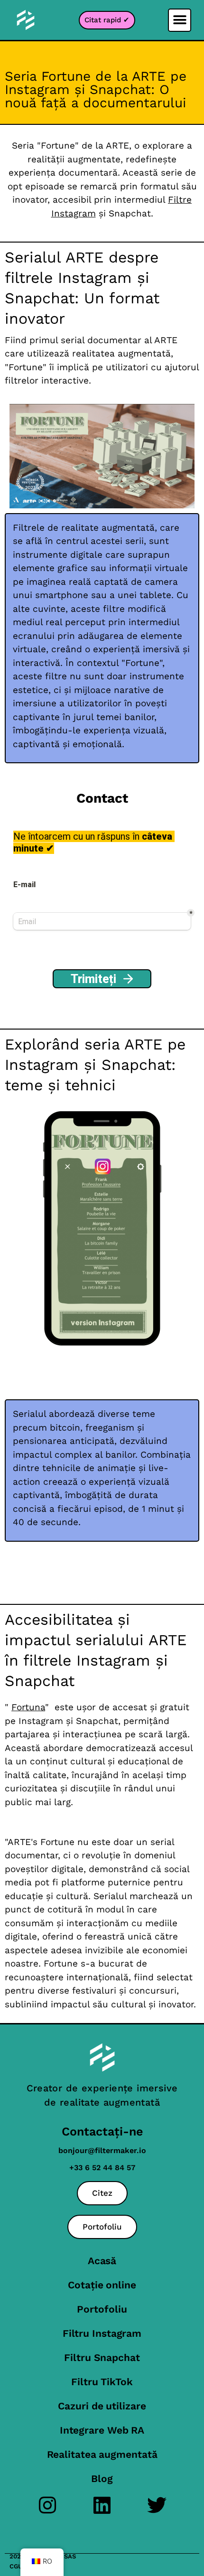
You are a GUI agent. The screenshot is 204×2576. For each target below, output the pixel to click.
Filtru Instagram (102, 2333)
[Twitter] (157, 2505)
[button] (180, 20)
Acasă (102, 2261)
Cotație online (102, 2285)
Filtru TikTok (102, 2382)
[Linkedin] (102, 2505)
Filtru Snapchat (102, 2357)
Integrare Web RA (102, 2430)
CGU (16, 2566)
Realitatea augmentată (102, 2454)
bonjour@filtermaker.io (102, 2150)
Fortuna (28, 1707)
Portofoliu (102, 2309)
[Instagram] (48, 2505)
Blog (102, 2478)
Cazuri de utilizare (102, 2406)
